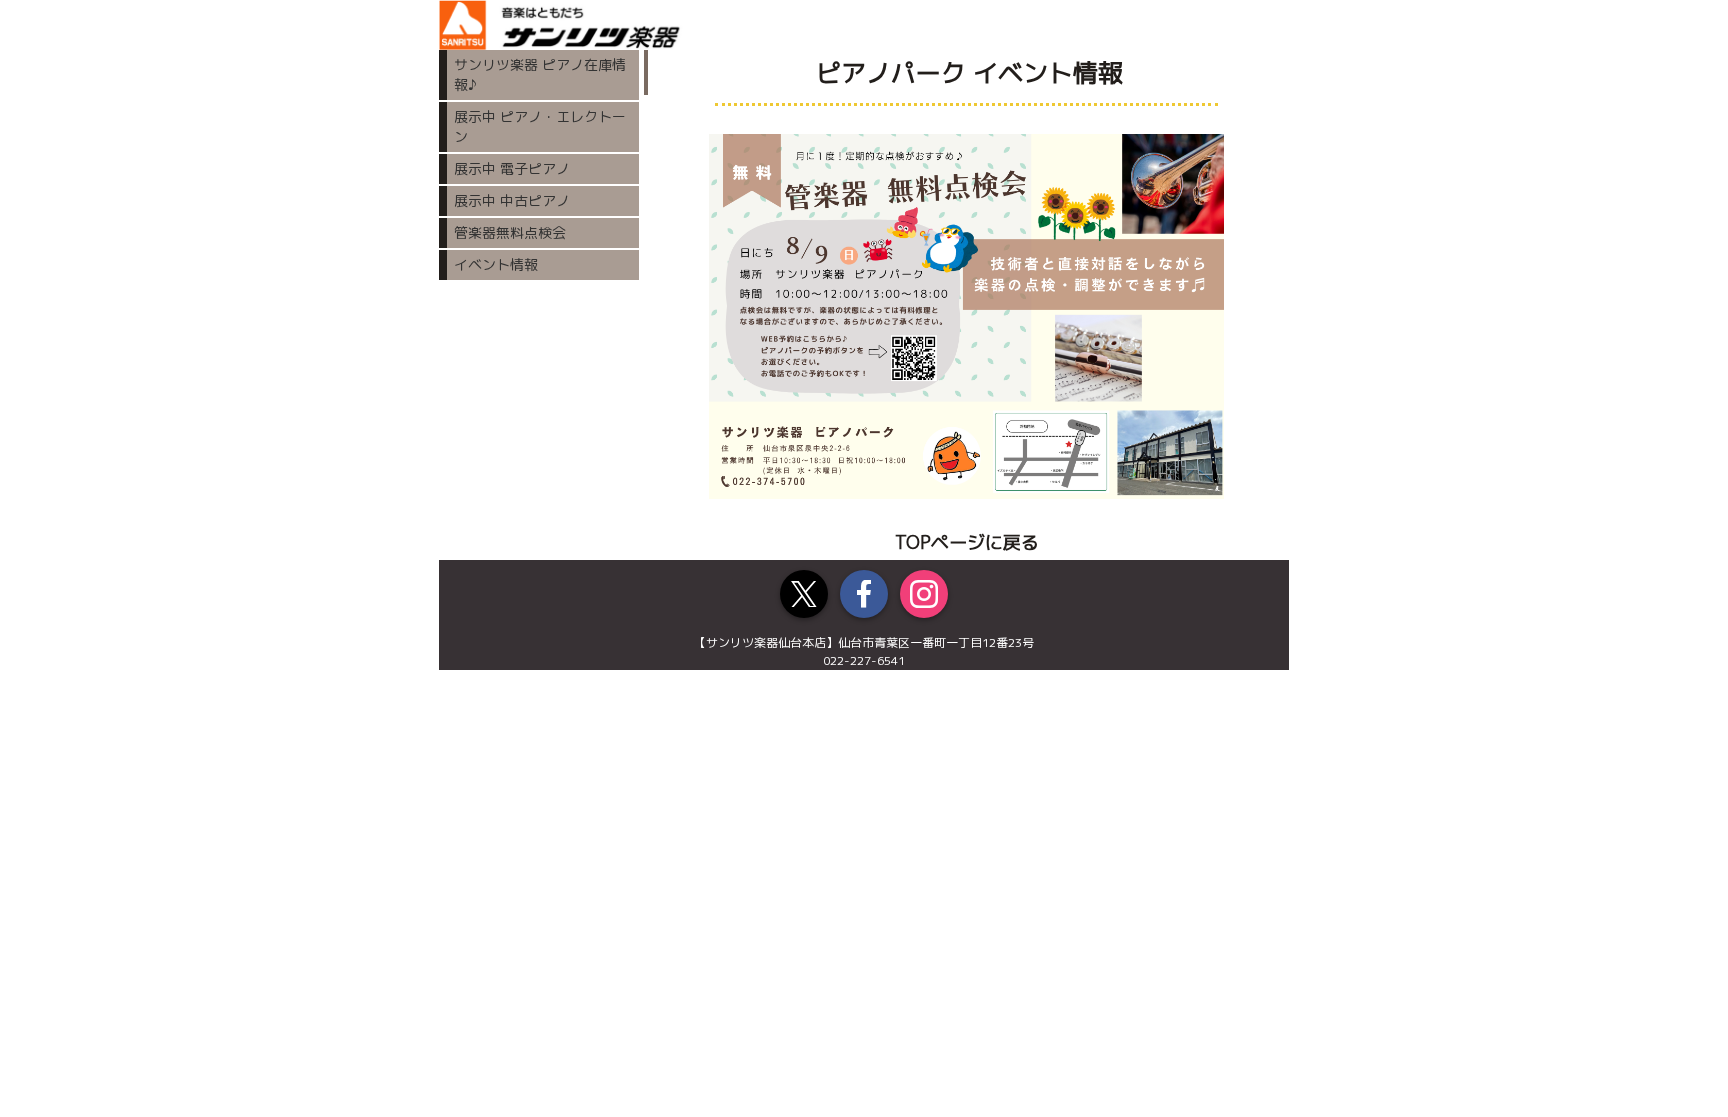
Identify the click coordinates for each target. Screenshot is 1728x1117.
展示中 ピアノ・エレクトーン (540, 126)
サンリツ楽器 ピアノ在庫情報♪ (540, 74)
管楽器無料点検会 (510, 232)
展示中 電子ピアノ (512, 168)
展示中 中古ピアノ (512, 200)
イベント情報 (496, 264)
